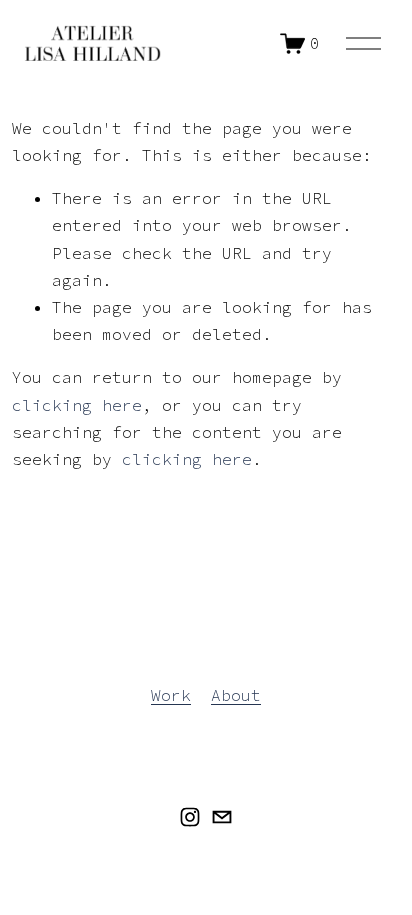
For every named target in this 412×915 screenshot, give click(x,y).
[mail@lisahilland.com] (222, 817)
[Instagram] (190, 817)
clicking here (77, 405)
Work (171, 695)
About (236, 695)
